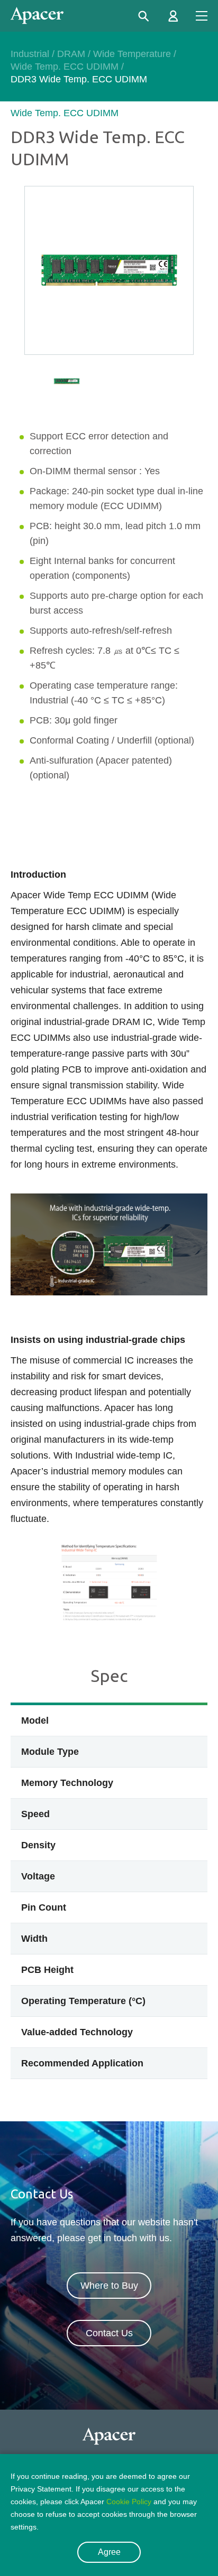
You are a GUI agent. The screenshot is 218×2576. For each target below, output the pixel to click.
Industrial (30, 54)
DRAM (71, 54)
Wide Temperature (132, 54)
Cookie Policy (129, 2502)
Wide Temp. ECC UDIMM (65, 67)
